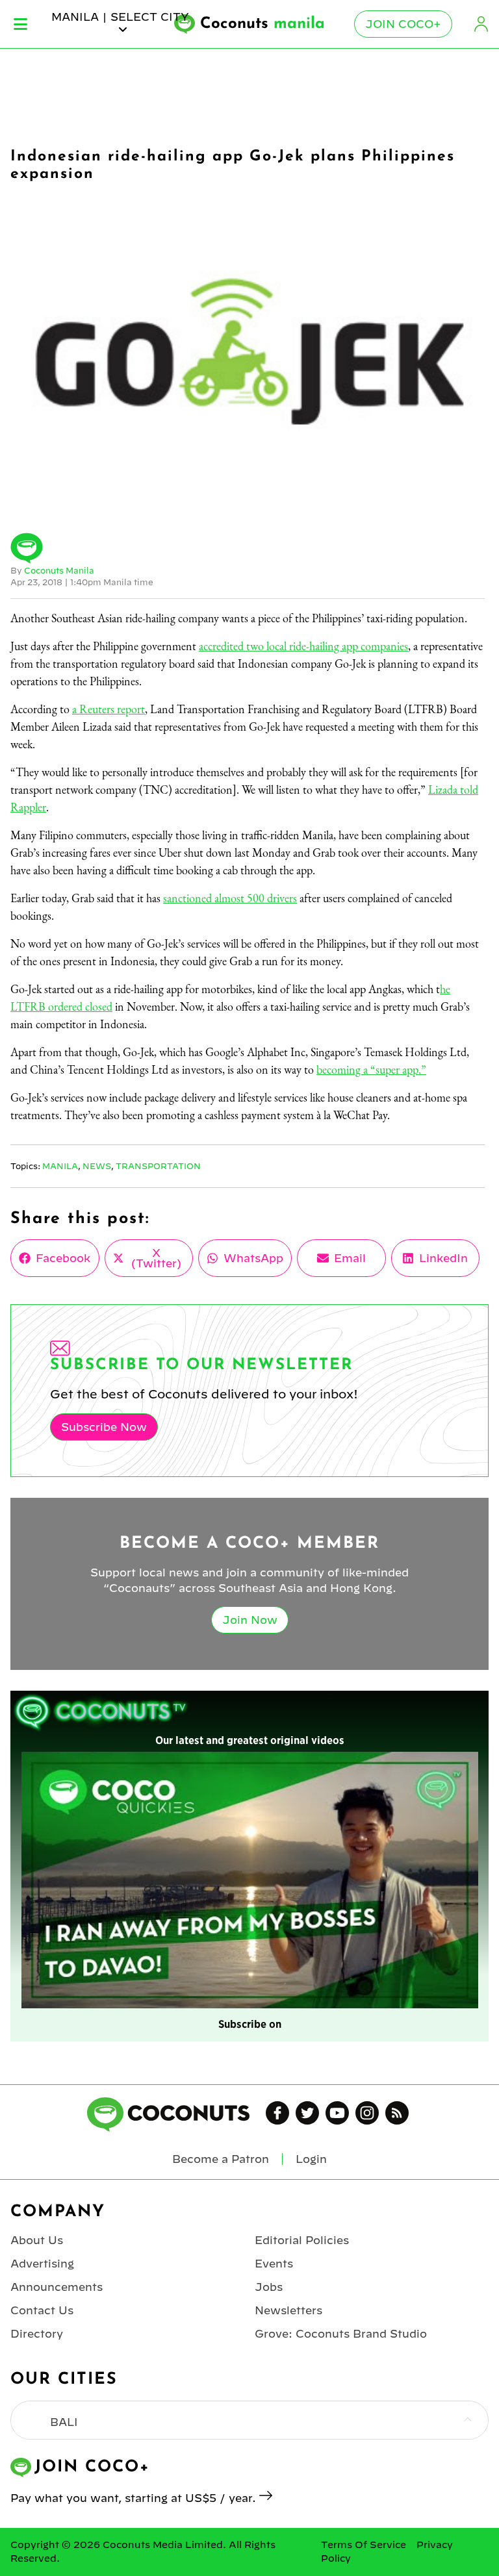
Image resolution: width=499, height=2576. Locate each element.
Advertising (42, 2264)
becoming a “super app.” (371, 1069)
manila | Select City (120, 17)
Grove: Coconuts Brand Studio (341, 2334)
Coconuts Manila (59, 570)
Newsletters (288, 2310)
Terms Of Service (364, 2545)
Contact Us (42, 2310)
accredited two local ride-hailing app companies (303, 646)
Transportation (158, 1166)
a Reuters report (109, 709)
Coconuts (262, 24)
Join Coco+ (403, 24)
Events (274, 2264)
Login (481, 24)
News (97, 1166)
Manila (60, 1166)
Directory (37, 2334)
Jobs (269, 2287)
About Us (37, 2240)
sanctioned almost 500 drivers (230, 898)
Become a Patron (221, 2159)
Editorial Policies (302, 2240)
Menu (20, 24)
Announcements (57, 2287)
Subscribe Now (104, 1427)
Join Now (250, 1620)
